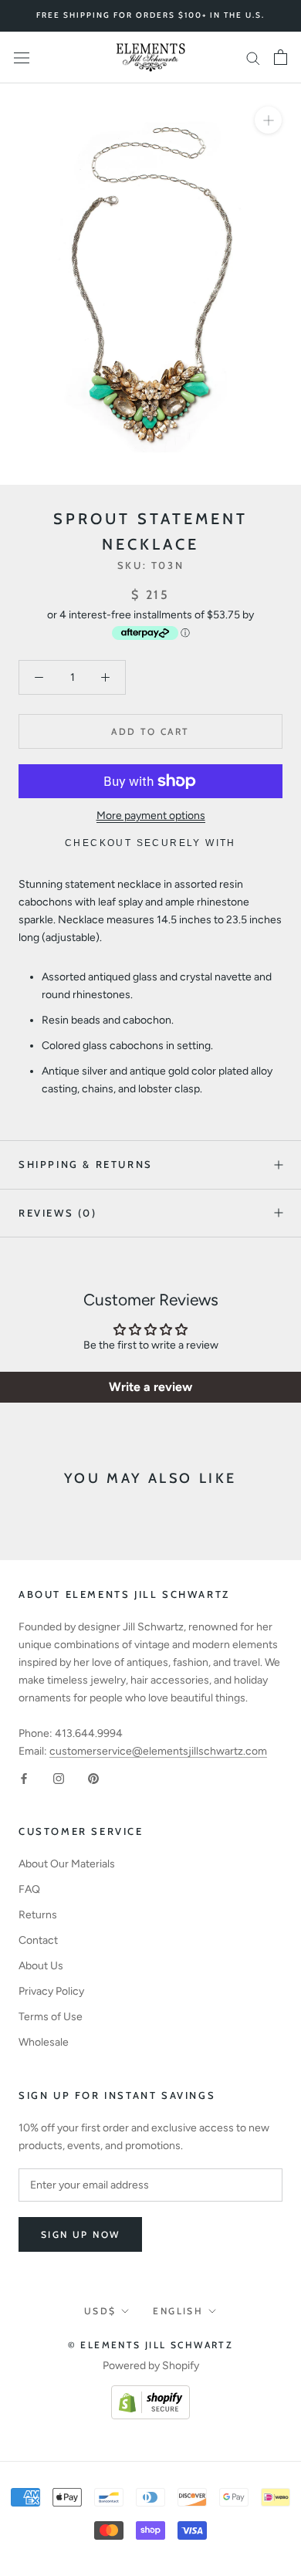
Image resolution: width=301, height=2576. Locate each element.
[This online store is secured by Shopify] (150, 2394)
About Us (41, 1966)
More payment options (151, 816)
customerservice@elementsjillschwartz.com (158, 1751)
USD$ (100, 2311)
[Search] (253, 58)
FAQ (29, 1889)
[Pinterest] (93, 1777)
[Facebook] (24, 1777)
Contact (38, 1940)
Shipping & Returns (86, 1164)
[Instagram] (59, 1777)
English (178, 2311)
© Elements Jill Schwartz (151, 2345)
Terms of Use (51, 2017)
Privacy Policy (51, 1991)
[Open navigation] (22, 58)
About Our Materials (67, 1864)
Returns (38, 1915)
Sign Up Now (80, 2234)
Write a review (150, 1387)
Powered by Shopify (151, 2366)
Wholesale (44, 2042)
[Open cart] (281, 57)
